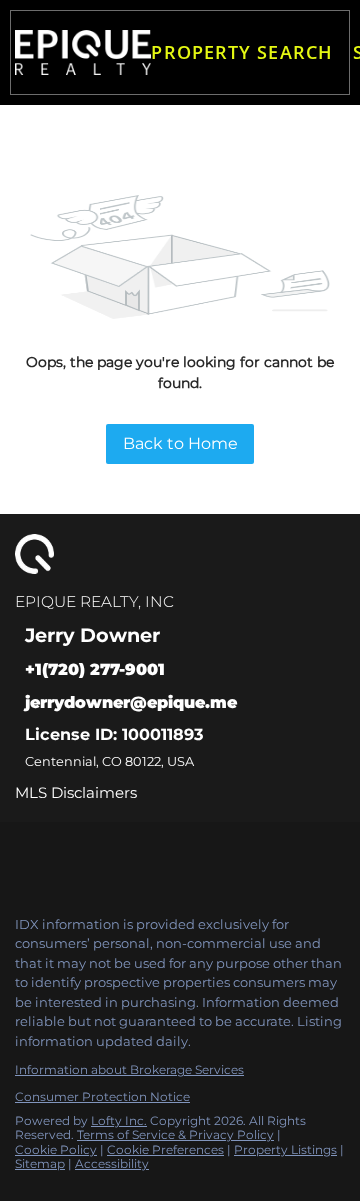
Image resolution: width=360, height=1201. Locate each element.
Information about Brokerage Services (129, 1069)
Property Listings (285, 1149)
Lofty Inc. (119, 1120)
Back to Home (180, 443)
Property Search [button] (242, 52)
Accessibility (112, 1163)
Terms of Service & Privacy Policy (175, 1134)
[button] (83, 52)
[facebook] (24, 857)
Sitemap (40, 1163)
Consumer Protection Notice (102, 1096)
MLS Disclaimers (76, 792)
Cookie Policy (56, 1149)
